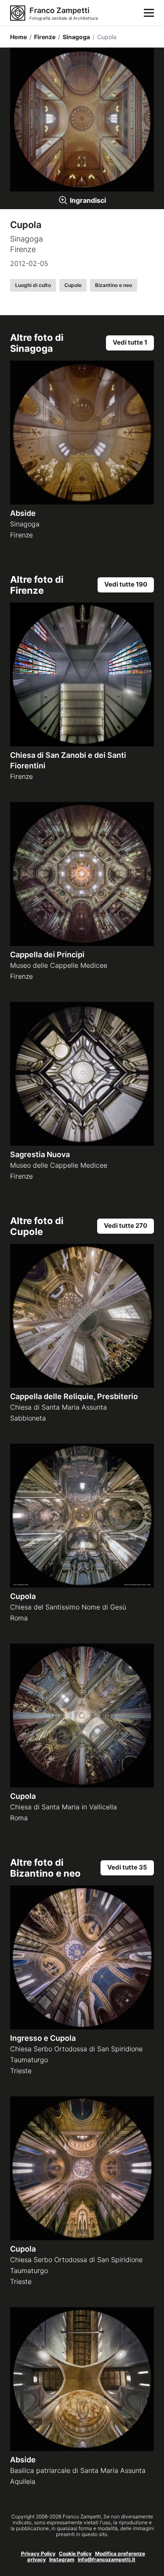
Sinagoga (74, 37)
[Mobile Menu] (149, 13)
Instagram (62, 2559)
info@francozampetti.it (107, 2559)
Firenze (42, 37)
